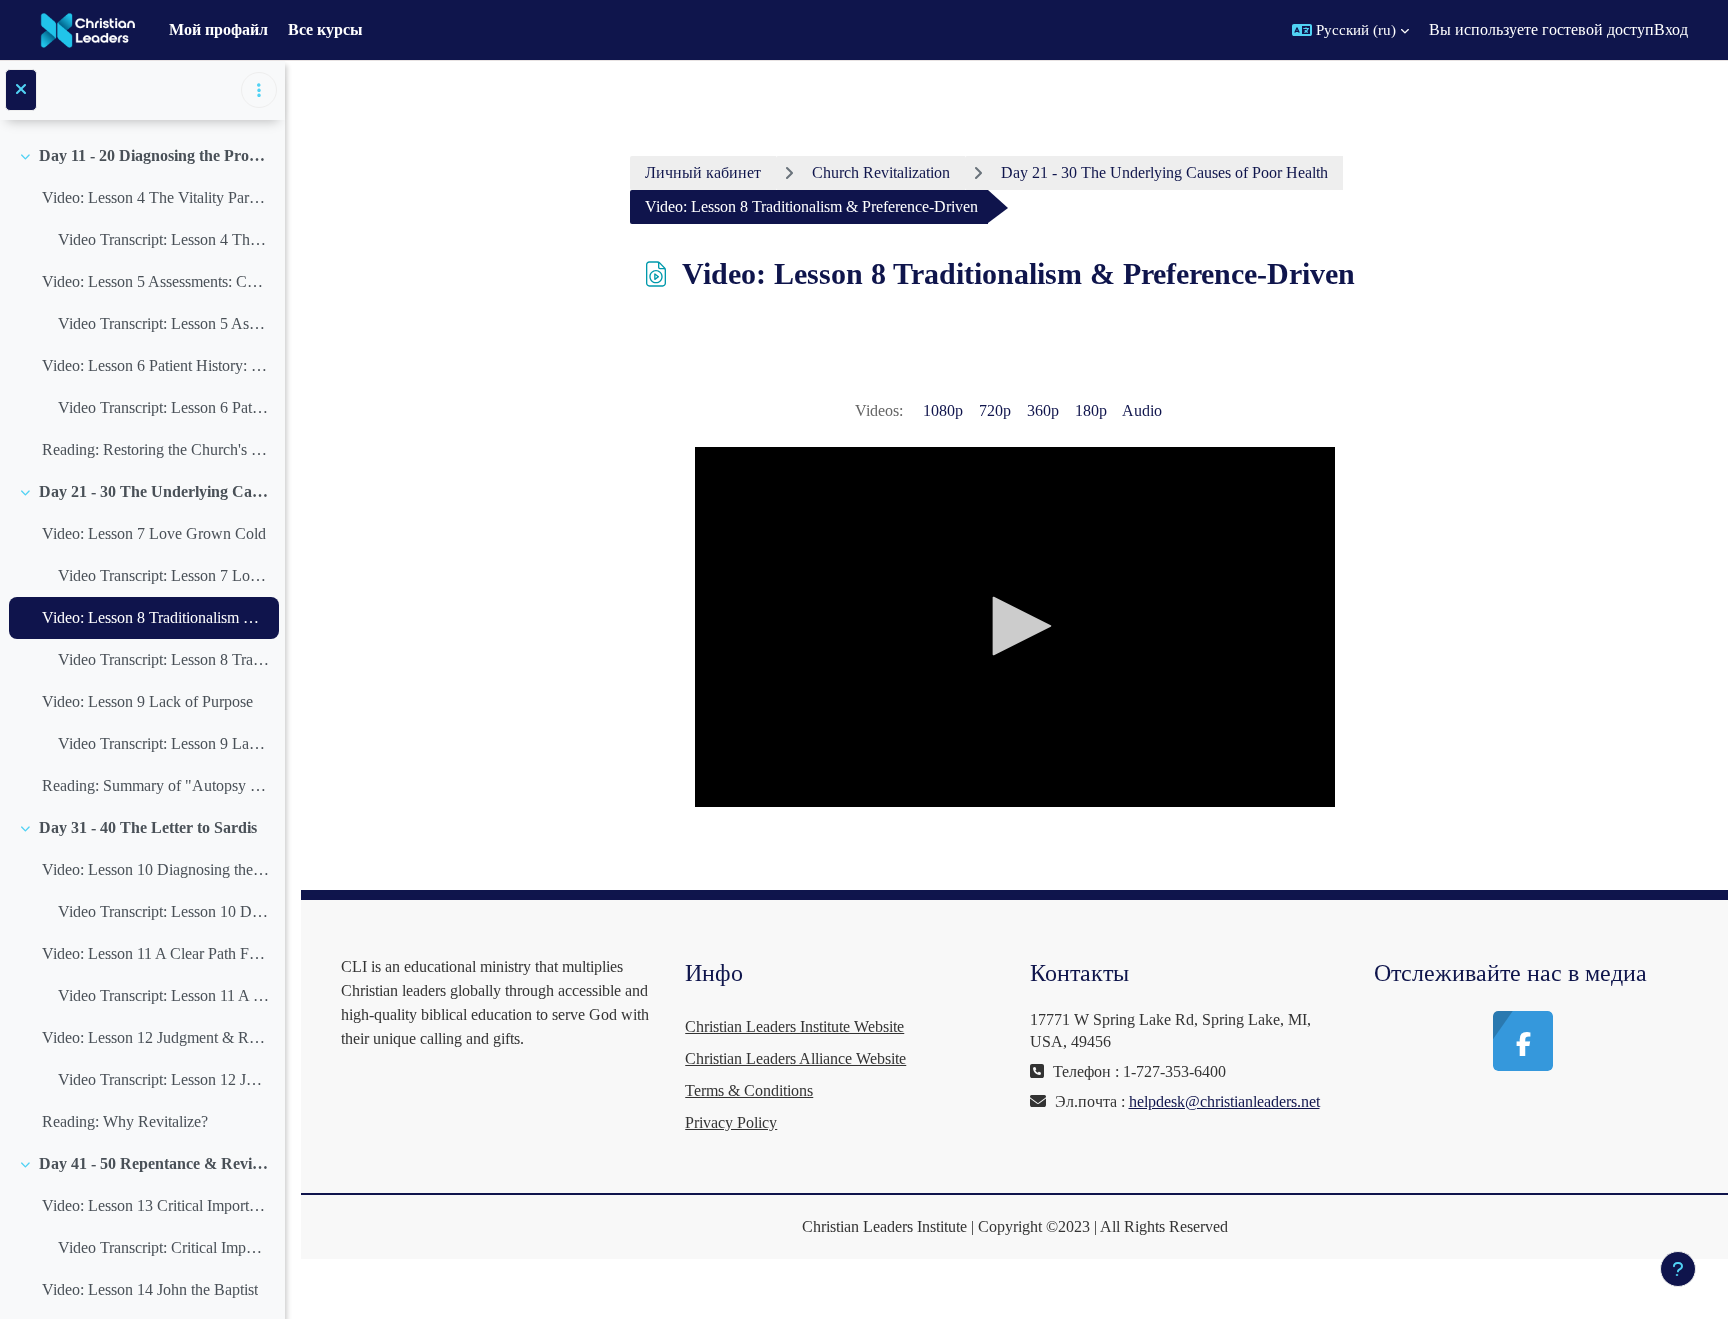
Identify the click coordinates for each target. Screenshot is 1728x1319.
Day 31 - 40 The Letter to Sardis (148, 827)
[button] (1350, 30)
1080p (943, 410)
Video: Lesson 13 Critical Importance (155, 1205)
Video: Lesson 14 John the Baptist (150, 1289)
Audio (1142, 410)
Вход (1671, 29)
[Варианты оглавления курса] (259, 90)
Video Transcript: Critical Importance (163, 1247)
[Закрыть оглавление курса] (21, 90)
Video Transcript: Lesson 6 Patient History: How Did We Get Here (163, 407)
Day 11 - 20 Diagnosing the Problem (154, 155)
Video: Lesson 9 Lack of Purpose (147, 701)
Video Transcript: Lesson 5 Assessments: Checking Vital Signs (163, 323)
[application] (1015, 627)
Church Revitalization (881, 172)
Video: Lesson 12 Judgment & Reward (155, 1037)
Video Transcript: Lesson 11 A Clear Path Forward (163, 995)
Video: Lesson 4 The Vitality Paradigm (155, 197)
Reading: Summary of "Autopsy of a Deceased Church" (155, 785)
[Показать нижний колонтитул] (1678, 1269)
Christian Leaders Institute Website (794, 1026)
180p (1091, 410)
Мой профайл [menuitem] (218, 29)
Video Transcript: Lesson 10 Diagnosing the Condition (163, 911)
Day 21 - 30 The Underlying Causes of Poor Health (154, 491)
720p (995, 410)
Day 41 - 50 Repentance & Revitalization (154, 1163)
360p (1043, 410)
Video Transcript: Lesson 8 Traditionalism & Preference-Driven (163, 659)
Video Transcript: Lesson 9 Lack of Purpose (163, 743)
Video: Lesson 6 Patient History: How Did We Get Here (155, 365)
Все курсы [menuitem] (325, 29)
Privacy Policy (731, 1122)
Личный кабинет (703, 172)
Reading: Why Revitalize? (125, 1121)
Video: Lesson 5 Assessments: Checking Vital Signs (155, 281)
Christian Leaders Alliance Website (795, 1058)
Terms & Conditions (749, 1090)
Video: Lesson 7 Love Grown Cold (154, 533)
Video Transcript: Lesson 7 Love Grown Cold (163, 575)
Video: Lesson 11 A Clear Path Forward (155, 953)
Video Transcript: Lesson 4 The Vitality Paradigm (163, 239)
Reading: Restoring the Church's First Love (155, 449)
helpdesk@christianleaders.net (1224, 1101)
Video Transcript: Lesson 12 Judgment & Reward (163, 1079)
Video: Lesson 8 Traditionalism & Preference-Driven (155, 617)
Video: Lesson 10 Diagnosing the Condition (155, 869)
